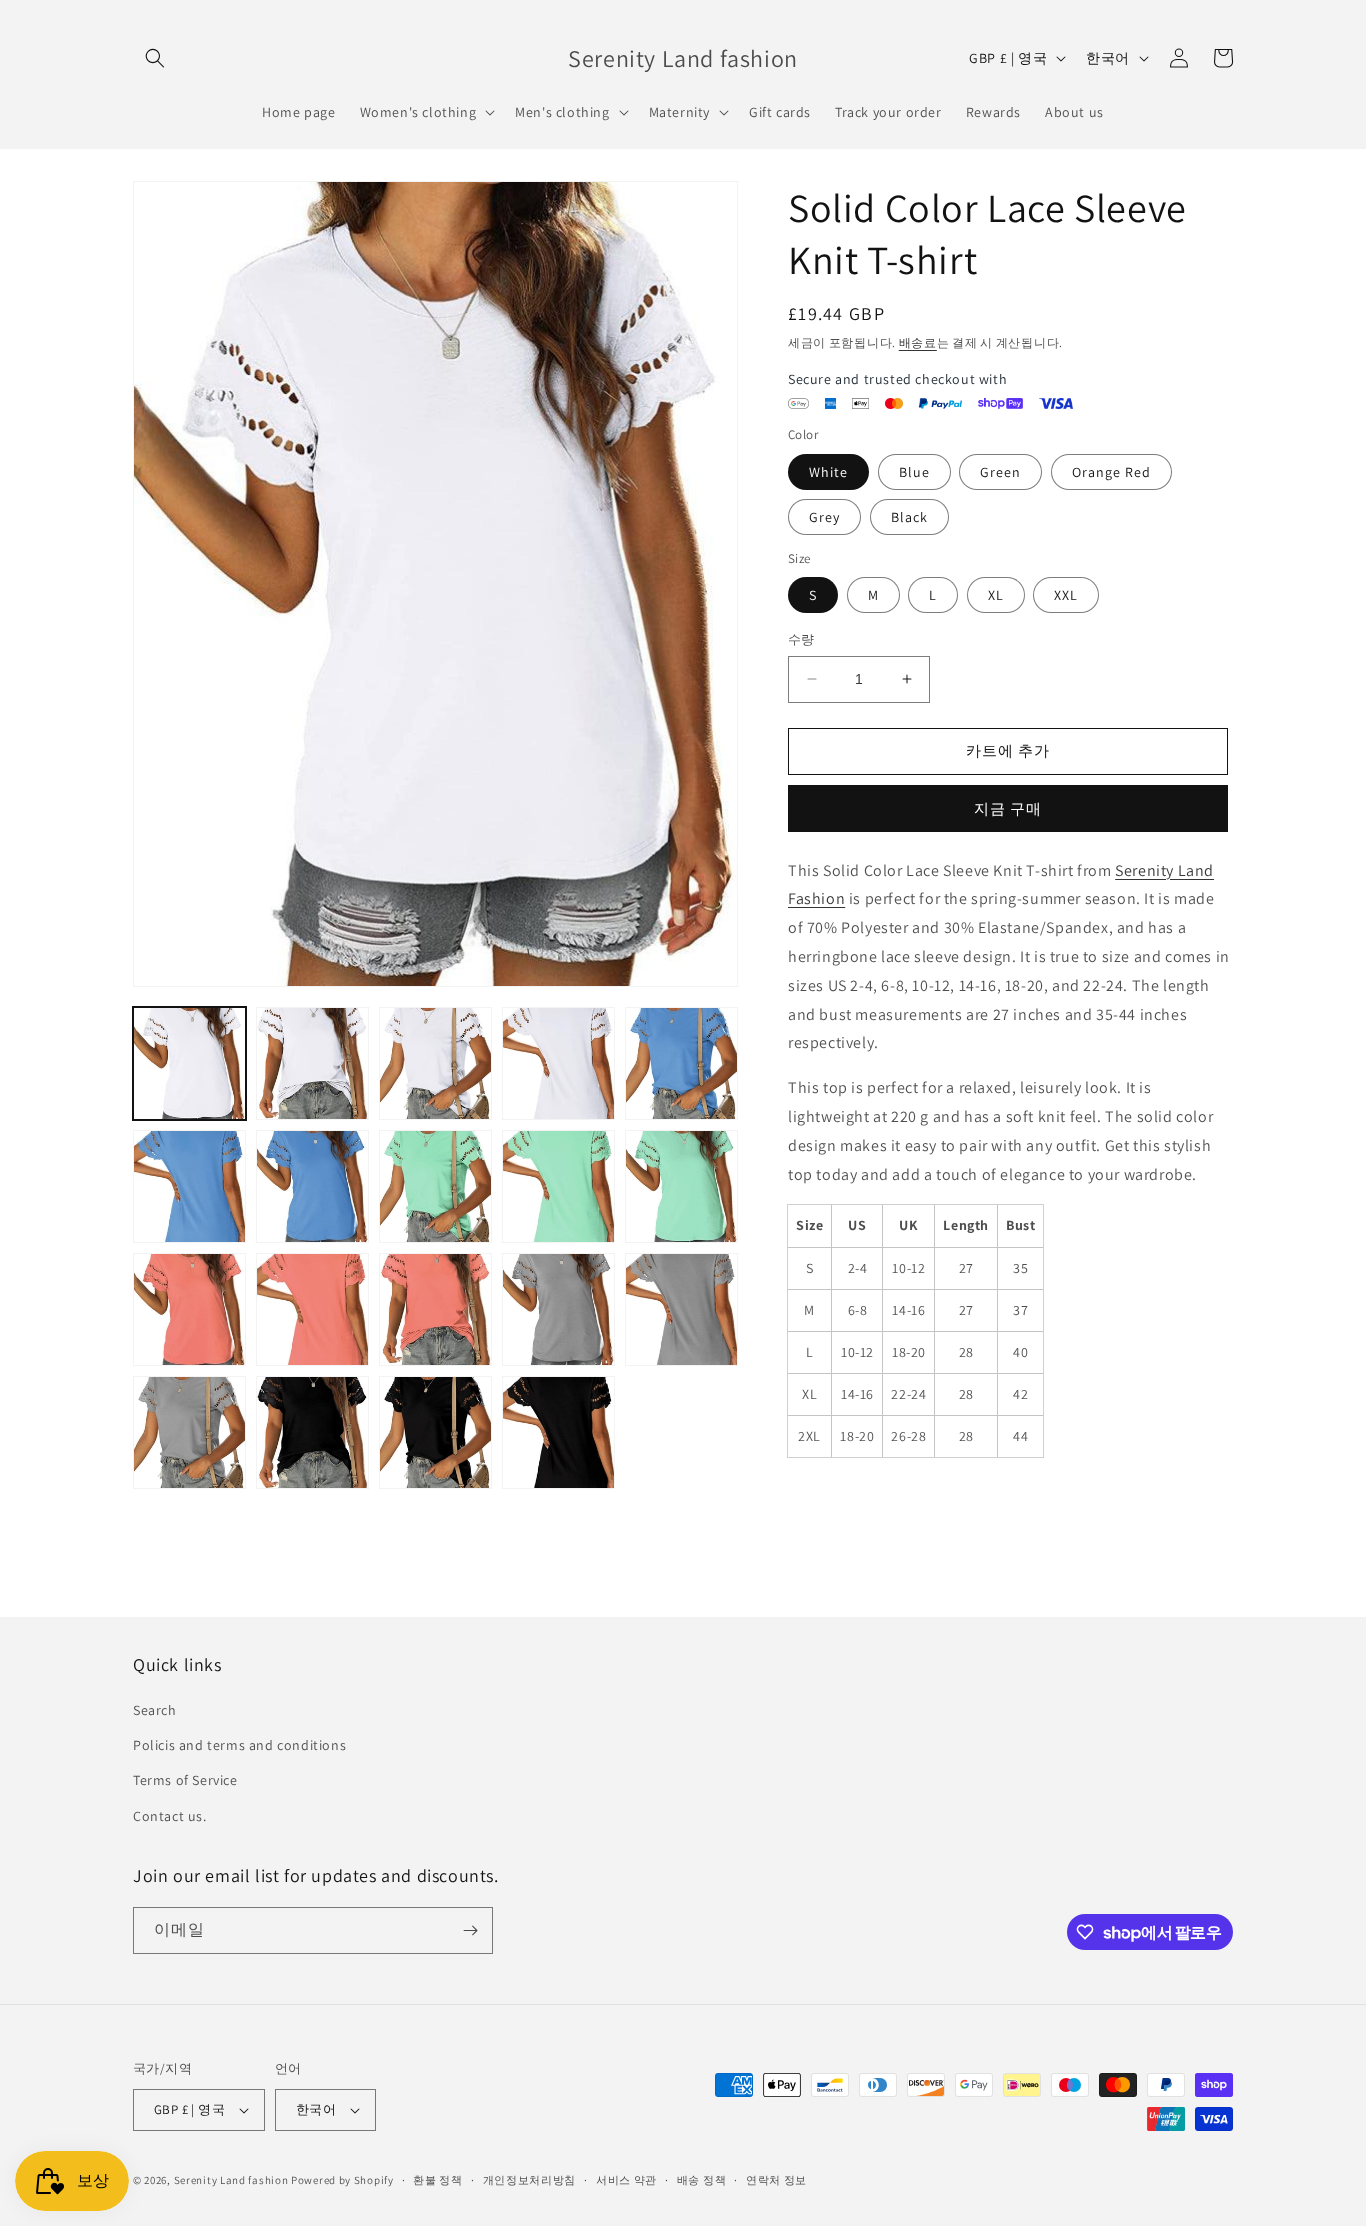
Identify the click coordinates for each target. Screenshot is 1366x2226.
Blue (914, 472)
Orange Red (1111, 472)
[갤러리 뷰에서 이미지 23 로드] (435, 1432)
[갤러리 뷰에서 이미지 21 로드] (189, 1432)
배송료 (918, 342)
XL (996, 595)
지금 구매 (1008, 808)
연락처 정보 (776, 2180)
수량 (801, 639)
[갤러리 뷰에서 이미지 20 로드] (681, 1309)
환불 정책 (438, 2180)
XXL (1066, 595)
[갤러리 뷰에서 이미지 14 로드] (558, 1186)
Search (155, 1710)
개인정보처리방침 (530, 2180)
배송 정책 (702, 2180)
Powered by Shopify (342, 2180)
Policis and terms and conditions (239, 1745)
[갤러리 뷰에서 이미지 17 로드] (312, 1309)
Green (1000, 472)
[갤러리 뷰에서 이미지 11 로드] (189, 1186)
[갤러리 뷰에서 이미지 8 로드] (435, 1063)
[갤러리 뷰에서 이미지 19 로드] (558, 1309)
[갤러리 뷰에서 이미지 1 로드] (189, 1063)
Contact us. (170, 1816)
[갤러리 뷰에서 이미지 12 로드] (312, 1186)
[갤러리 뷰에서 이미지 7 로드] (312, 1063)
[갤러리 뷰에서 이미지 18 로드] (435, 1309)
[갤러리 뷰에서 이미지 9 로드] (558, 1063)
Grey (824, 517)
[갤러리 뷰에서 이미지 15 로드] (681, 1186)
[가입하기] (470, 1930)
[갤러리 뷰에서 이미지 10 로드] (681, 1063)
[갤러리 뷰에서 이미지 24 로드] (558, 1432)
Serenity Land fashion (231, 2180)
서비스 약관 (626, 2180)
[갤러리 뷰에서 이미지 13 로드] (435, 1186)
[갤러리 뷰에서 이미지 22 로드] (312, 1432)
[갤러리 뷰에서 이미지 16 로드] (189, 1309)
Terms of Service (185, 1780)
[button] (155, 58)
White (828, 472)
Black (909, 517)
